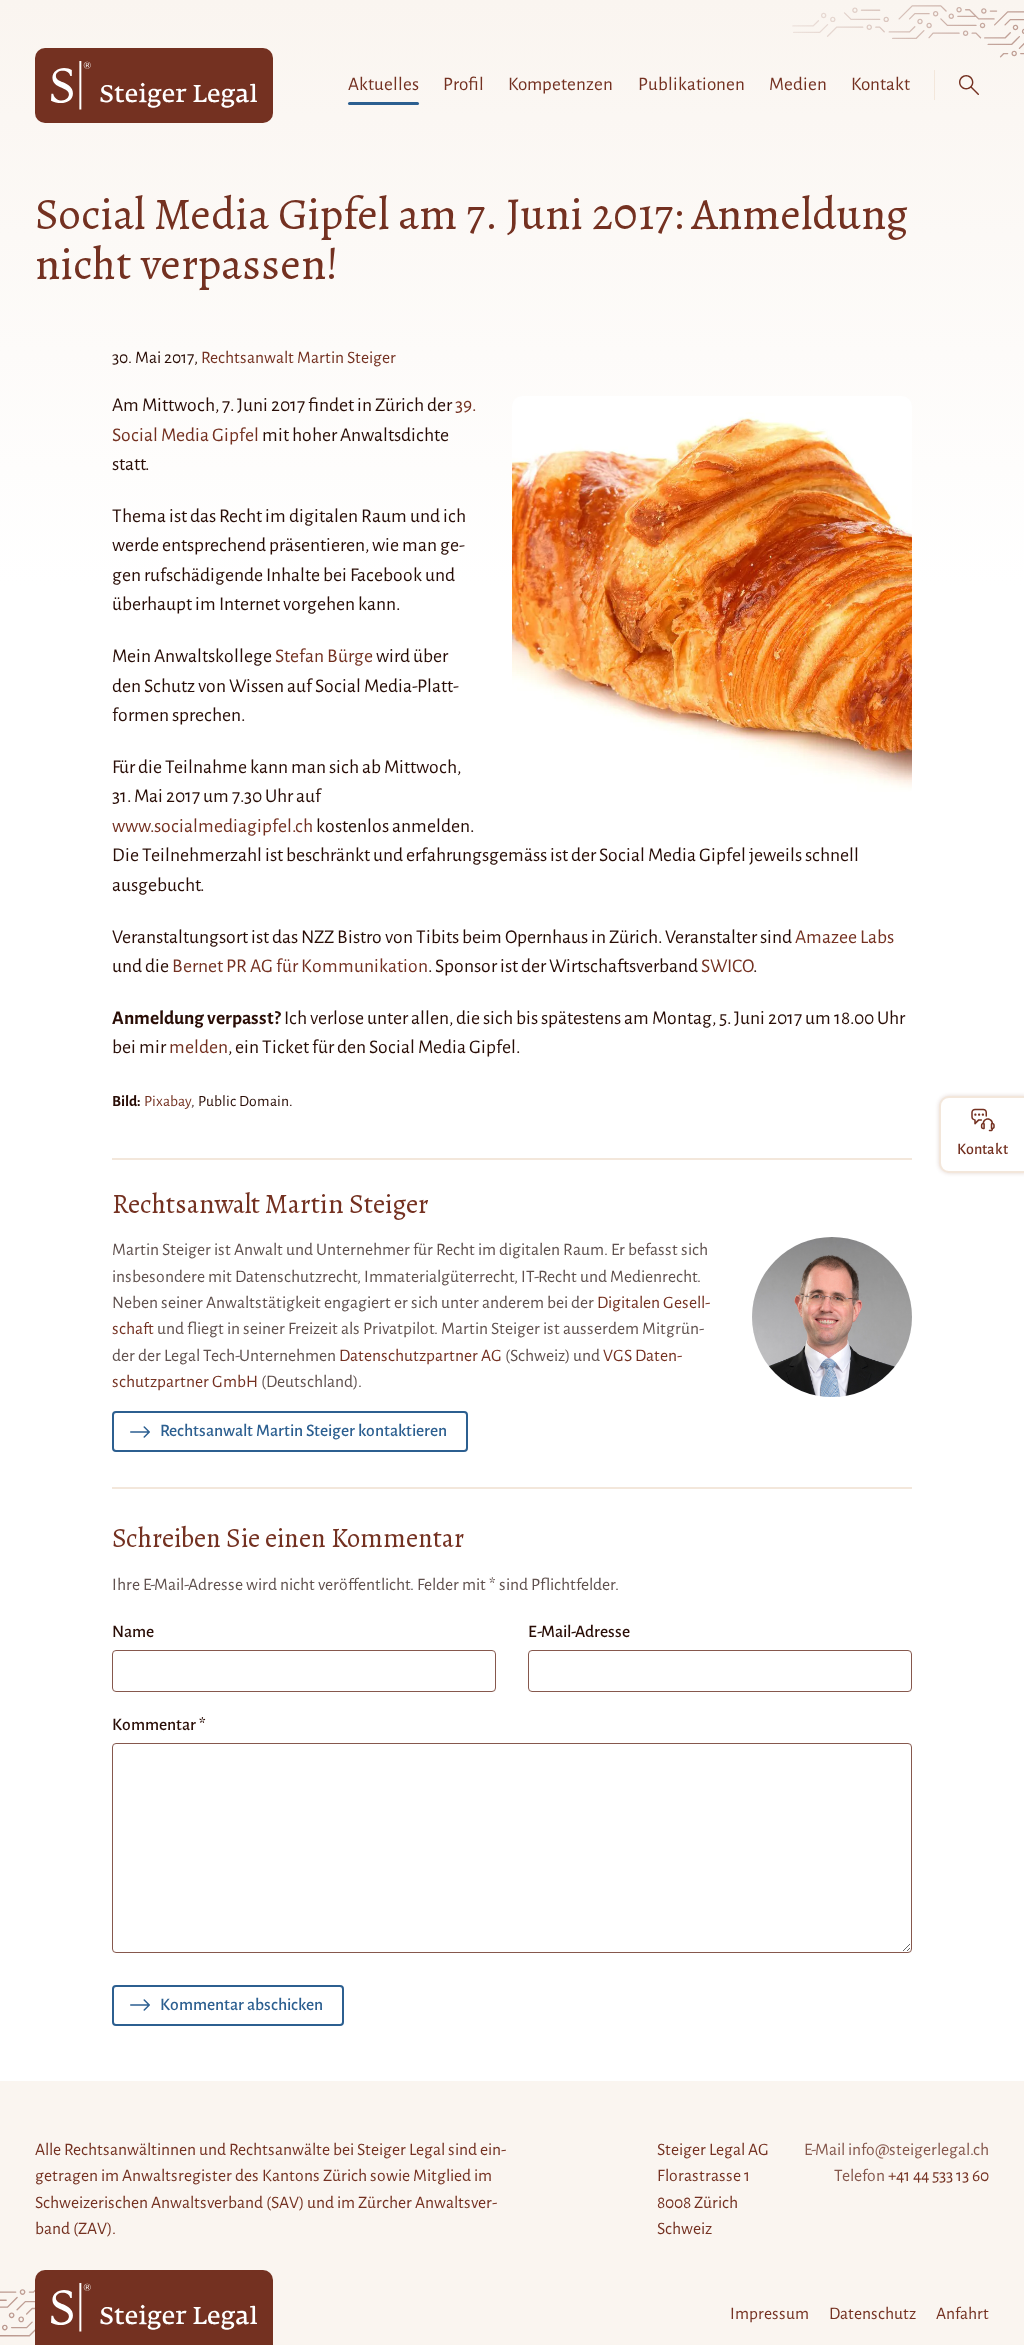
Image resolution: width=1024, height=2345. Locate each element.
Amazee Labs (844, 937)
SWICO (727, 966)
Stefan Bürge (324, 656)
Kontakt (880, 84)
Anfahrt (962, 2314)
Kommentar (159, 1725)
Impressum (769, 2314)
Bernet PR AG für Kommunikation (300, 966)
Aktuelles (383, 84)
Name (133, 1632)
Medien (798, 84)
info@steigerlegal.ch (918, 2150)
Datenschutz (872, 2314)
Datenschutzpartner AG (420, 1356)
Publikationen (691, 84)
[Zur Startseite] (154, 85)
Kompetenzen (560, 84)
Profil (463, 84)
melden (198, 1047)
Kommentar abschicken (241, 2005)
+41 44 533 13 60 (938, 2176)
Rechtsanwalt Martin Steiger (298, 358)
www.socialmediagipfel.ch (212, 826)
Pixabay (167, 1101)
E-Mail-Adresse (579, 1632)
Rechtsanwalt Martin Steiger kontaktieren (303, 1431)
